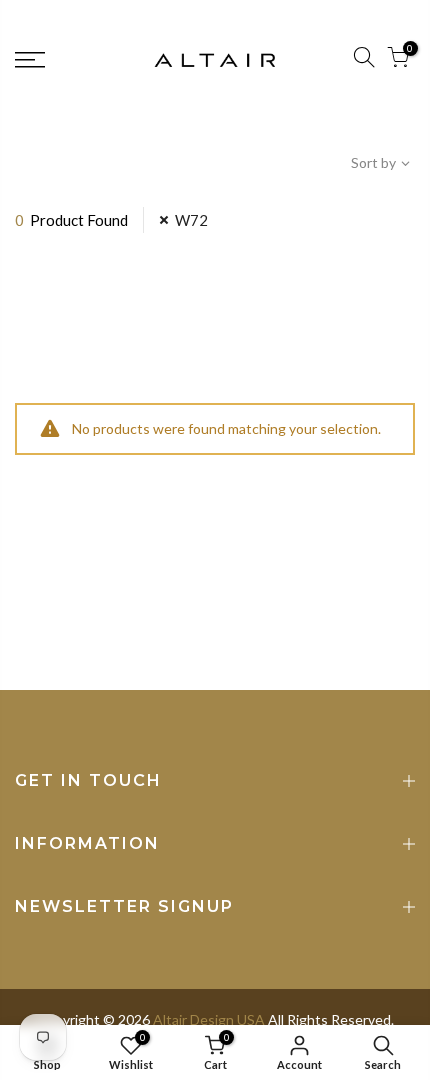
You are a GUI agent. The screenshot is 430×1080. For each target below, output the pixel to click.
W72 (191, 220)
